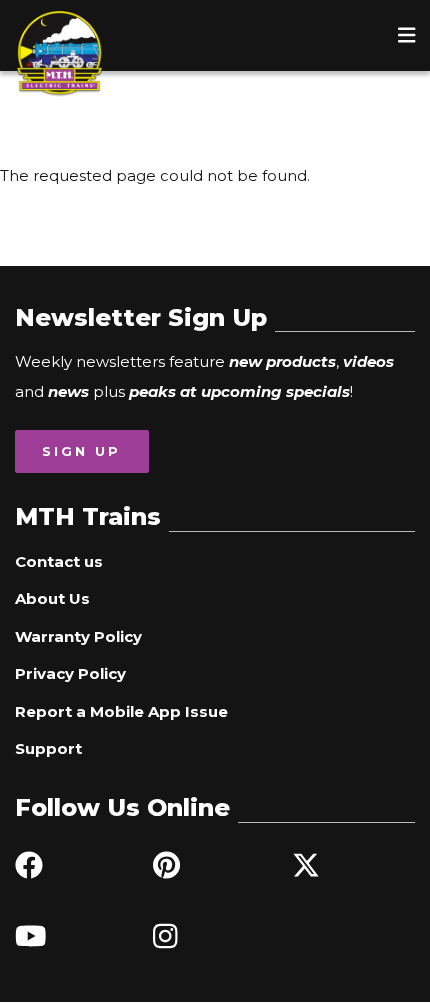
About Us (52, 598)
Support (48, 748)
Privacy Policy (70, 673)
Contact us (59, 561)
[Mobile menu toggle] (407, 35)
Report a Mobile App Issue (121, 711)
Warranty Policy (78, 636)
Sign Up (81, 451)
